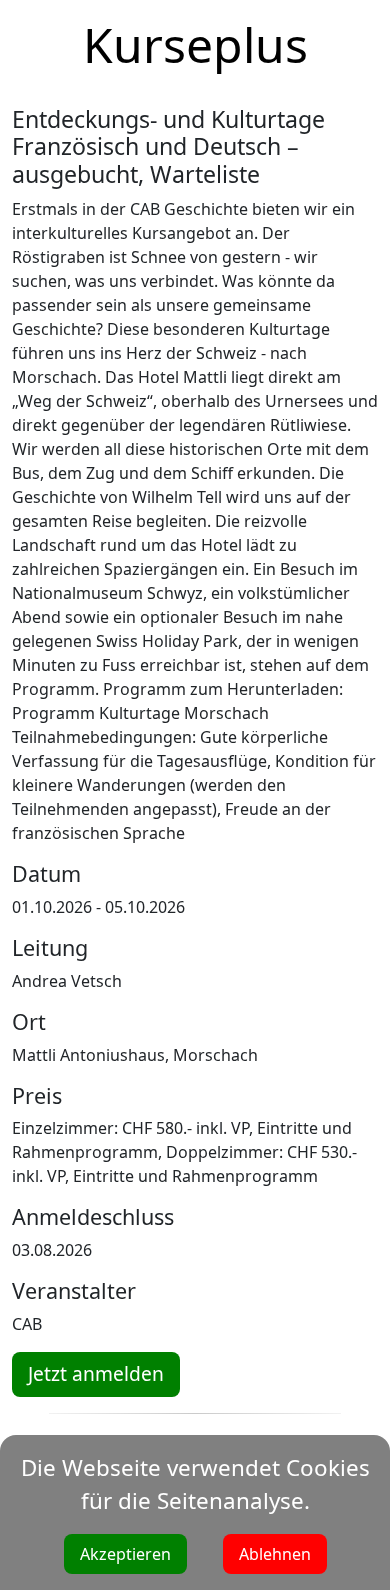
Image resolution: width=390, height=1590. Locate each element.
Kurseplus (195, 44)
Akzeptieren (125, 1554)
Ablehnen (275, 1554)
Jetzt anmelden (96, 1373)
